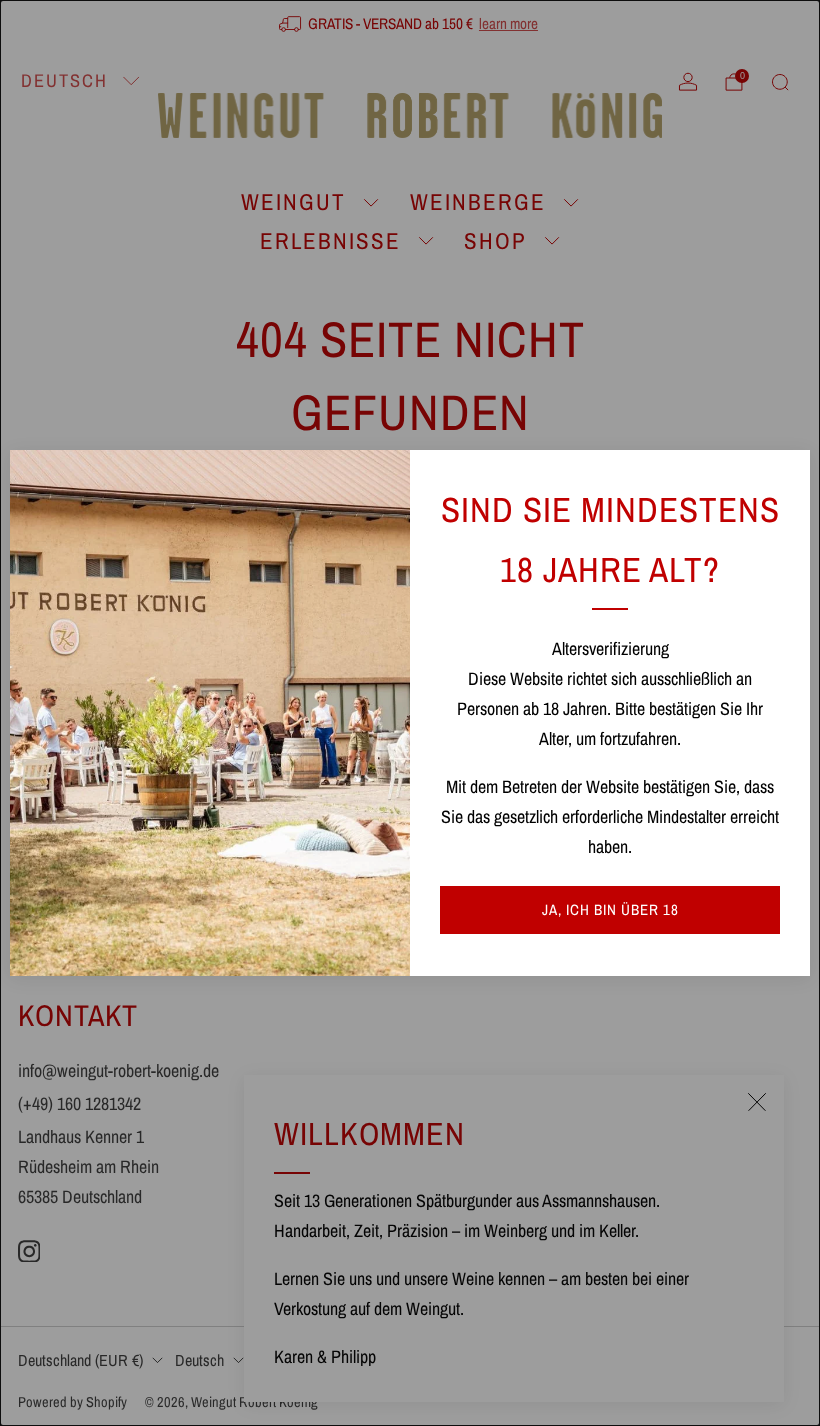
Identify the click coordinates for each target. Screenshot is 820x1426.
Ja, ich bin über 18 (610, 909)
